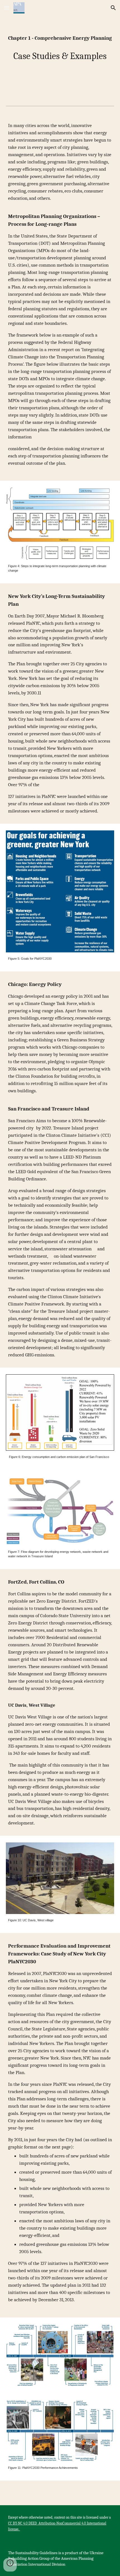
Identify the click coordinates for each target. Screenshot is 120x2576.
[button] (7, 8)
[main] (60, 38)
